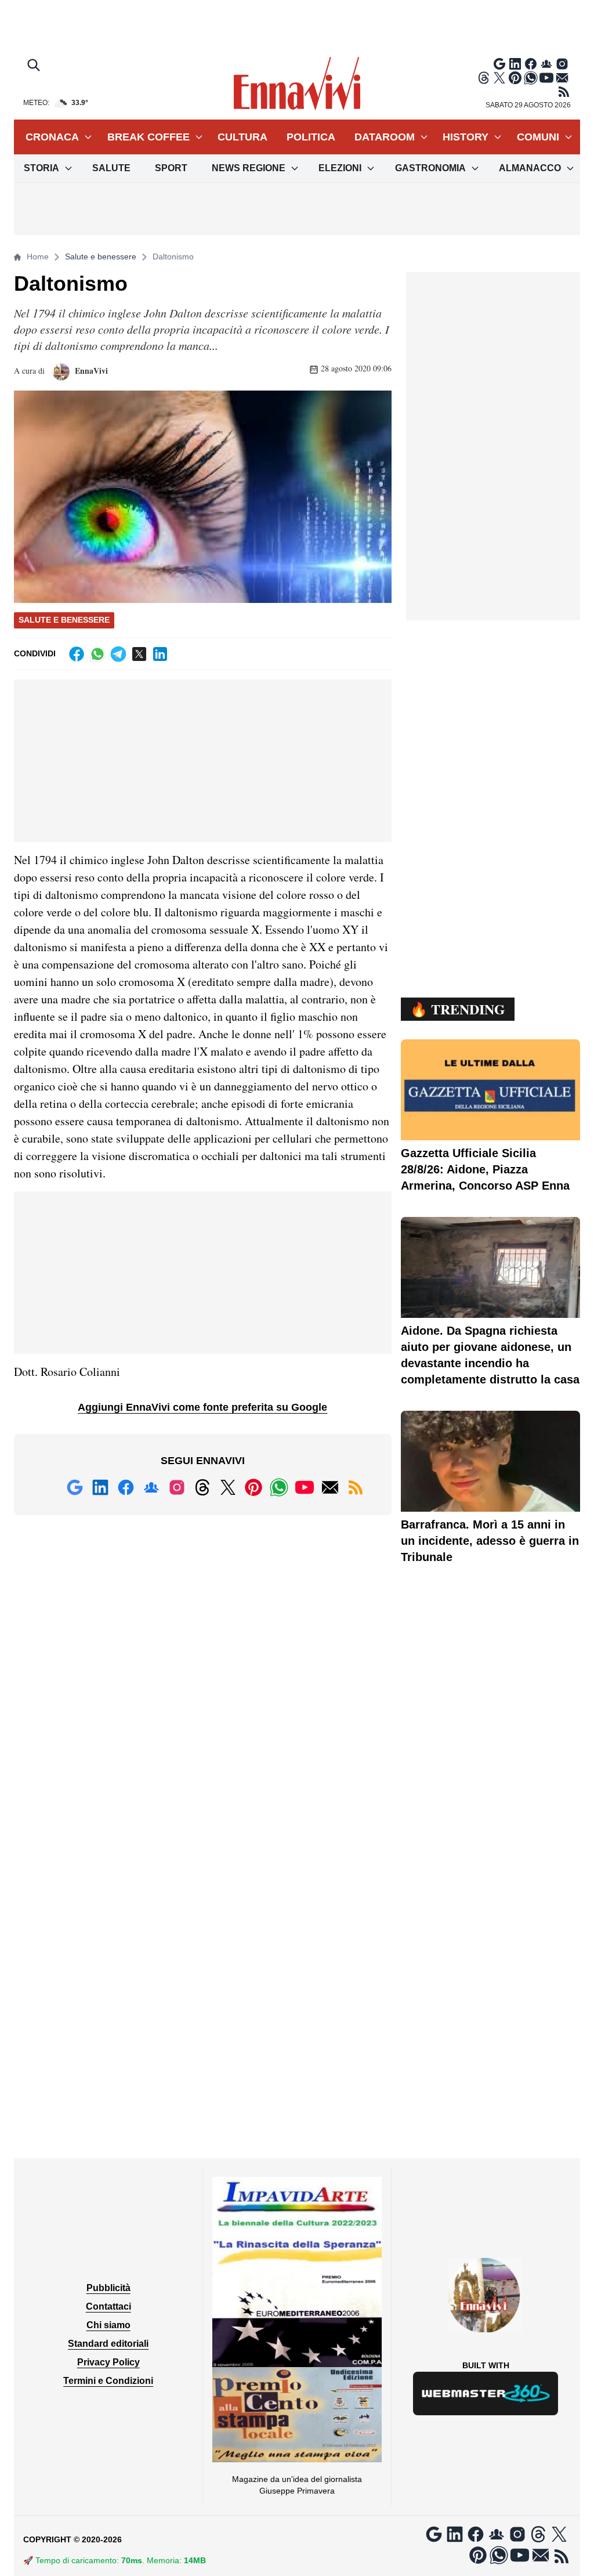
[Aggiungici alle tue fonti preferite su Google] (499, 64)
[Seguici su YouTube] (546, 78)
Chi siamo (108, 2325)
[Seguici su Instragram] (562, 64)
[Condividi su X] (139, 654)
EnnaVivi (90, 371)
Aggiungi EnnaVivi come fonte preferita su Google (202, 1407)
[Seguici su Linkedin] (515, 64)
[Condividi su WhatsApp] (97, 654)
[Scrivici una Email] (562, 78)
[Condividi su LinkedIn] (160, 654)
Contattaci (108, 2306)
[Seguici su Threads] (484, 78)
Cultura (242, 137)
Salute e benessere (101, 256)
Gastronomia (430, 168)
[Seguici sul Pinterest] (515, 78)
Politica (311, 137)
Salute (111, 168)
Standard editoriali (108, 2344)
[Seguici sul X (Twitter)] (499, 78)
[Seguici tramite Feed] (564, 92)
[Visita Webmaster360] (486, 2393)
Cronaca (52, 137)
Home (38, 256)
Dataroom (385, 137)
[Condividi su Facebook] (77, 654)
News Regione (249, 168)
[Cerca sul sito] (35, 66)
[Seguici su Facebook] (531, 64)
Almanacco (530, 168)
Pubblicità (108, 2288)
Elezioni (340, 168)
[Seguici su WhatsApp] (531, 78)
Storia (41, 168)
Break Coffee (148, 137)
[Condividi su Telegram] (118, 654)
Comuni (538, 137)
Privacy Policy (108, 2362)
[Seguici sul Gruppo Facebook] (546, 64)
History (466, 137)
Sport (171, 168)
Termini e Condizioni (108, 2381)
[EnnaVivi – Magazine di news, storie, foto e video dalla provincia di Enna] (297, 84)
